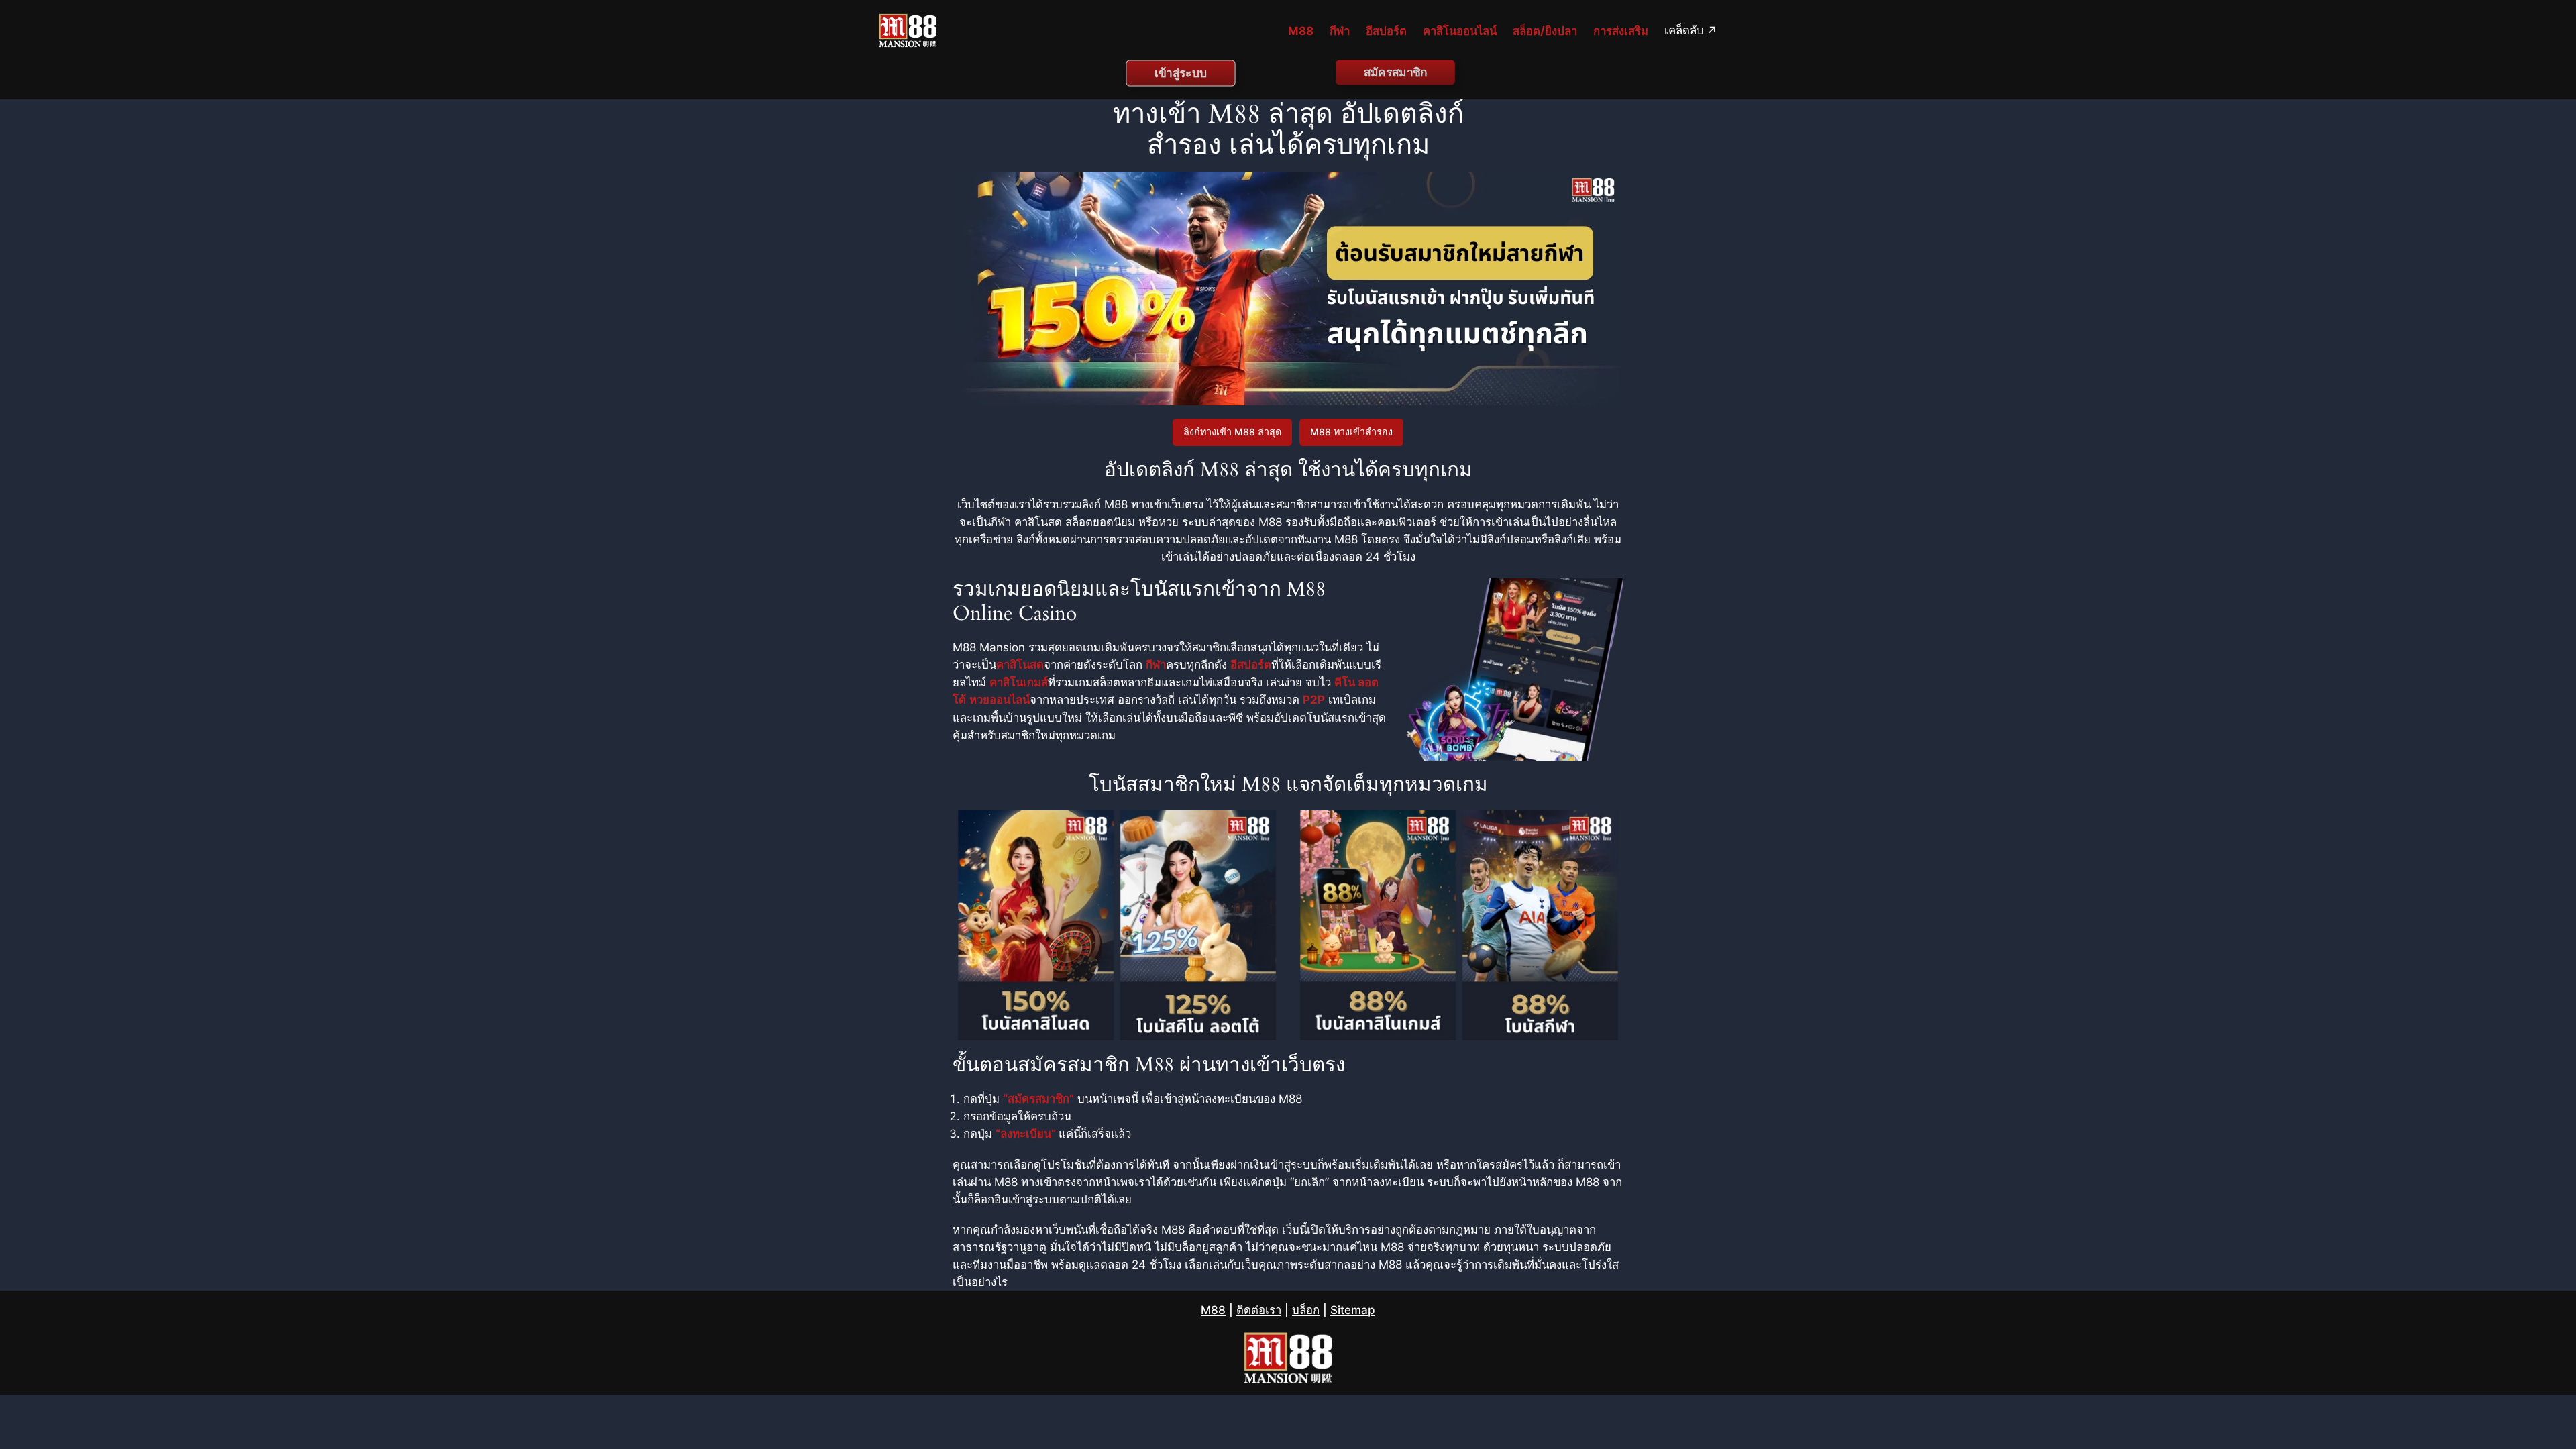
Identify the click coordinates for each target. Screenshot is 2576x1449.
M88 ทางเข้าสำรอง (1351, 432)
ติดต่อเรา (1259, 1310)
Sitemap (1353, 1310)
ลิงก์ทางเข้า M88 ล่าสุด (1232, 432)
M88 (1213, 1310)
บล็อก (1306, 1310)
